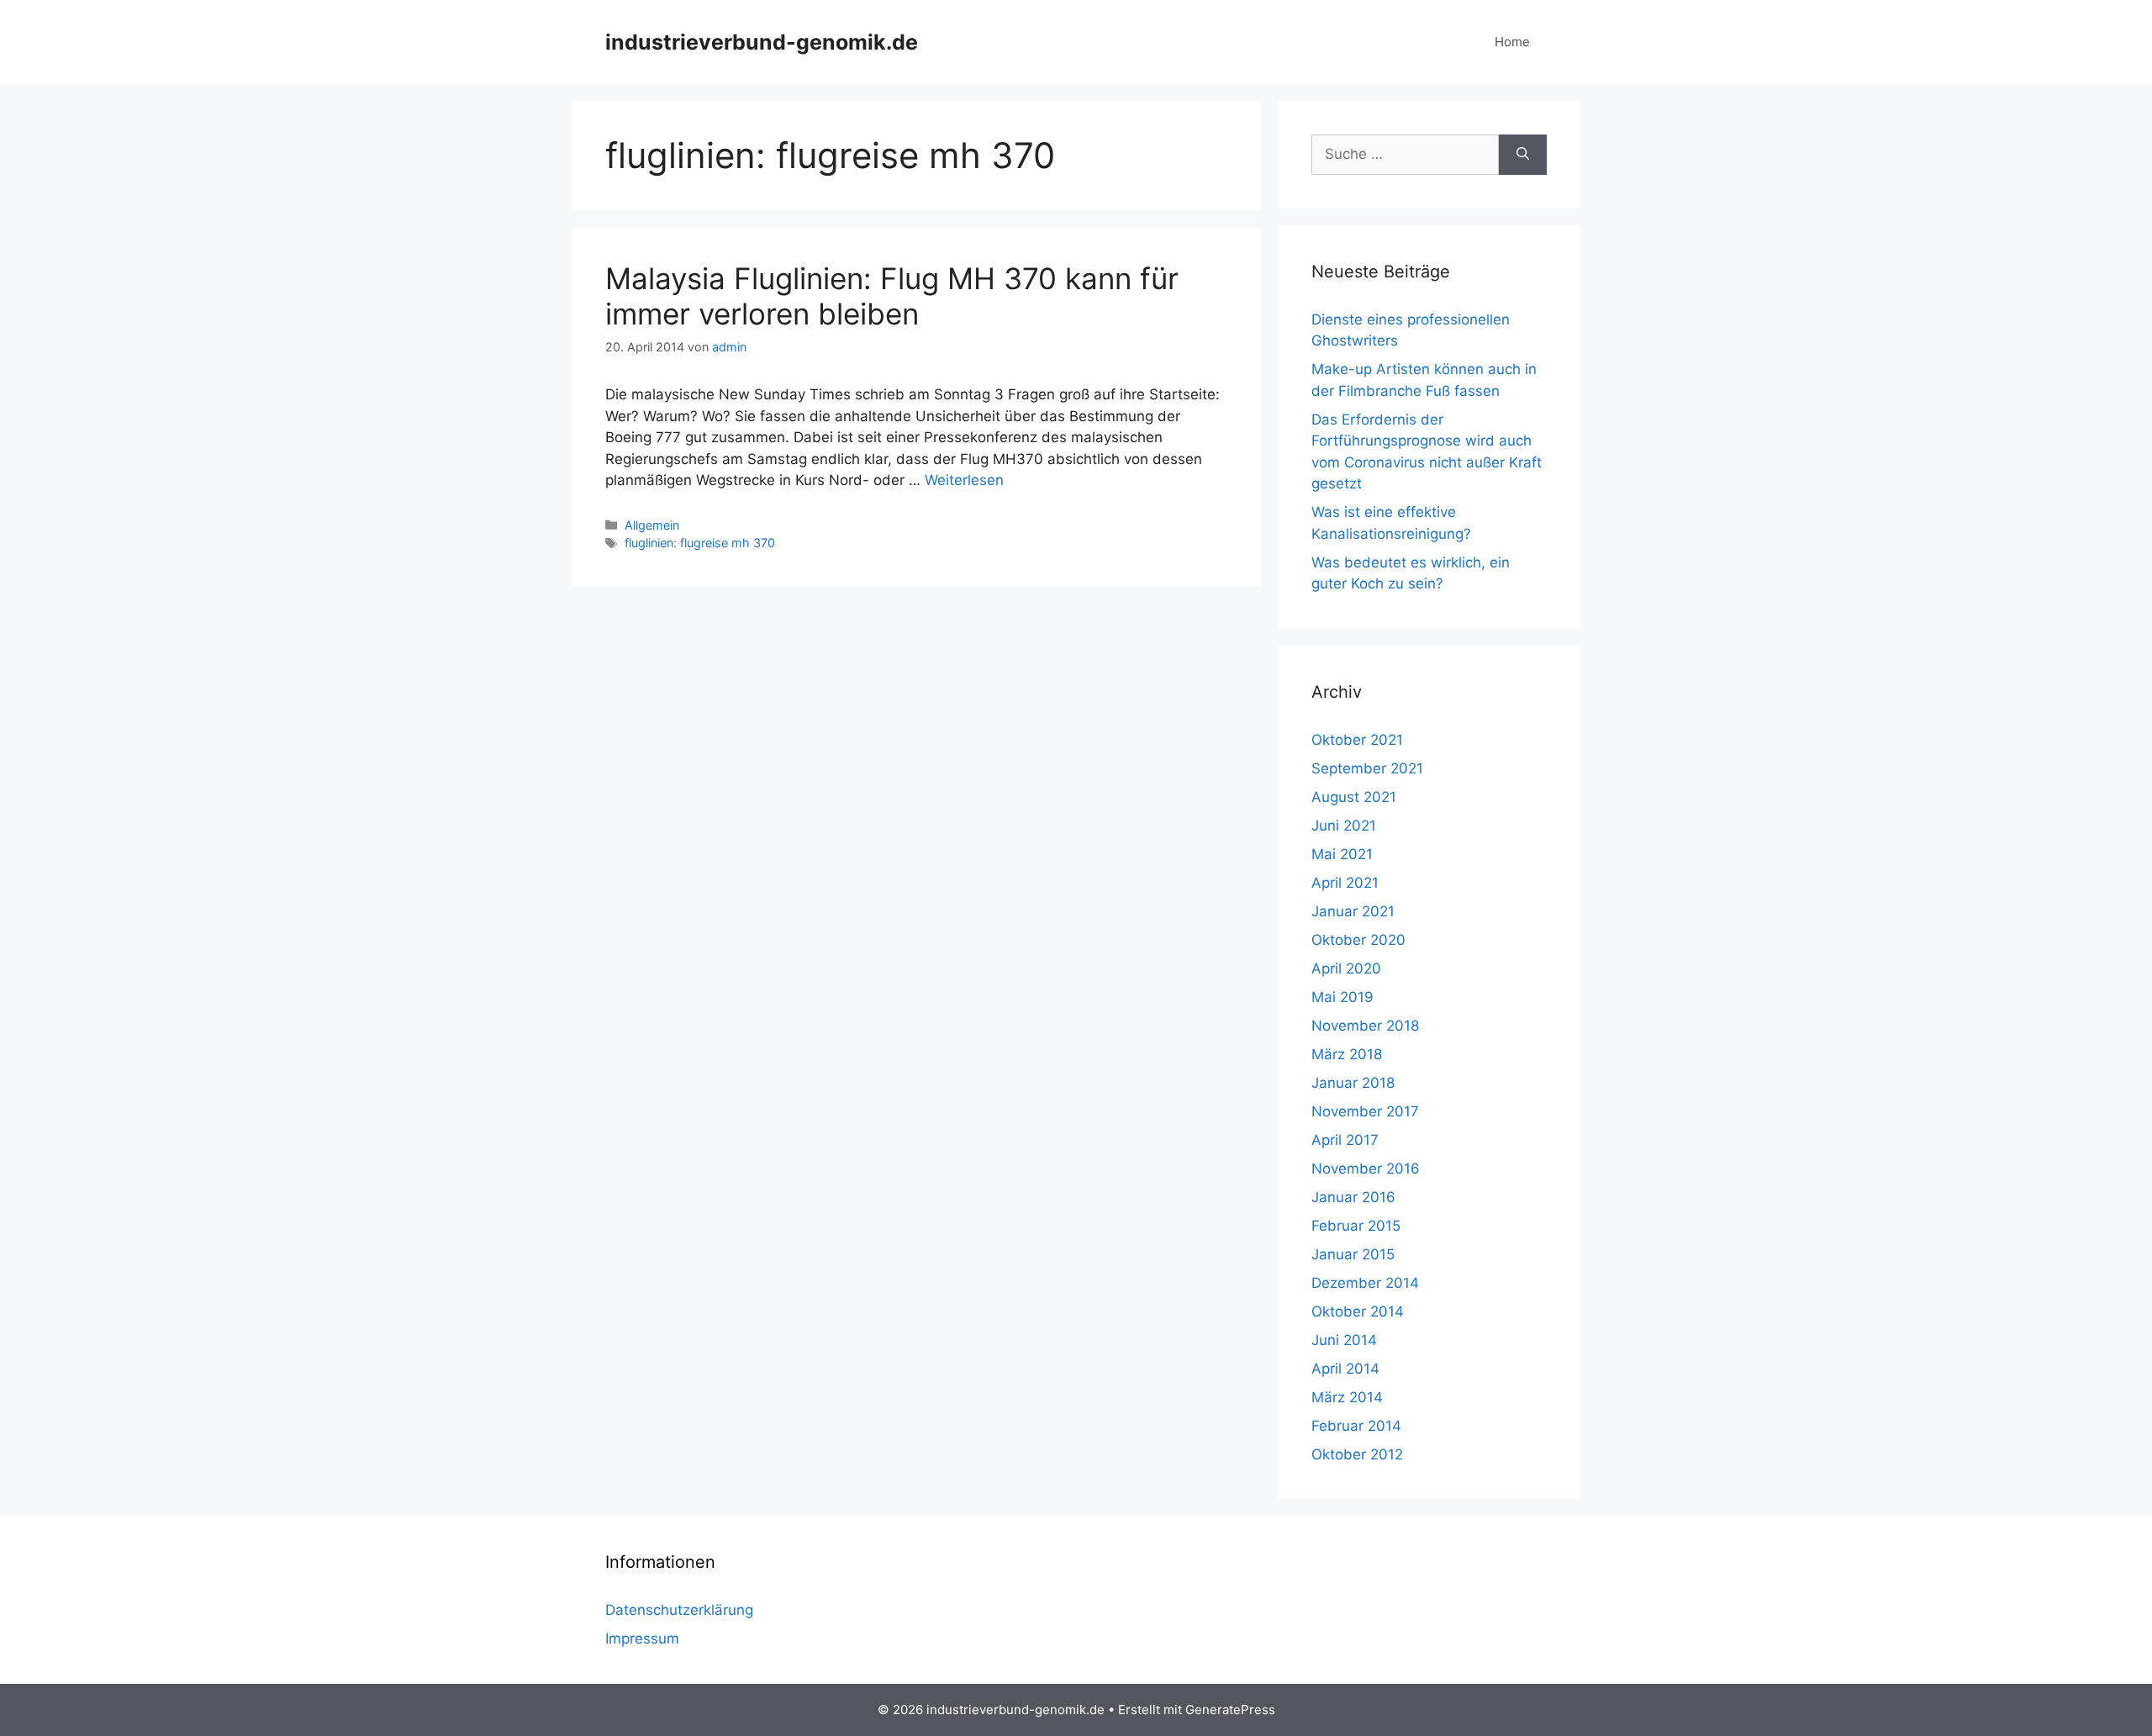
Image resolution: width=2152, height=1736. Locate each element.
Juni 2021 (1344, 826)
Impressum (642, 1638)
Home (1512, 42)
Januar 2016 (1353, 1197)
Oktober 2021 (1357, 740)
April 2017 (1345, 1140)
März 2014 (1347, 1397)
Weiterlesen (964, 480)
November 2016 (1366, 1169)
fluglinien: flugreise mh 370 (700, 543)
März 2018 (1347, 1054)
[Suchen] (1523, 155)
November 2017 (1365, 1111)
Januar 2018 (1353, 1083)
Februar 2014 (1356, 1426)
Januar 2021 (1353, 911)
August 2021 (1354, 797)
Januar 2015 (1353, 1254)
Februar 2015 (1356, 1226)
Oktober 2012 (1357, 1454)
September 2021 (1367, 768)
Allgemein (652, 525)
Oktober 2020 (1358, 940)
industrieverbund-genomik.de (762, 42)
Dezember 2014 (1365, 1283)
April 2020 (1346, 968)
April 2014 (1345, 1369)
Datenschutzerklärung (679, 1610)
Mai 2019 (1342, 997)
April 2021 (1345, 883)
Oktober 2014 (1358, 1311)
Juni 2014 (1344, 1340)
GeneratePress (1230, 1710)
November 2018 (1365, 1026)
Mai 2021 (1342, 854)
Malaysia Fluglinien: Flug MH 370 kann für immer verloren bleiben (892, 296)
